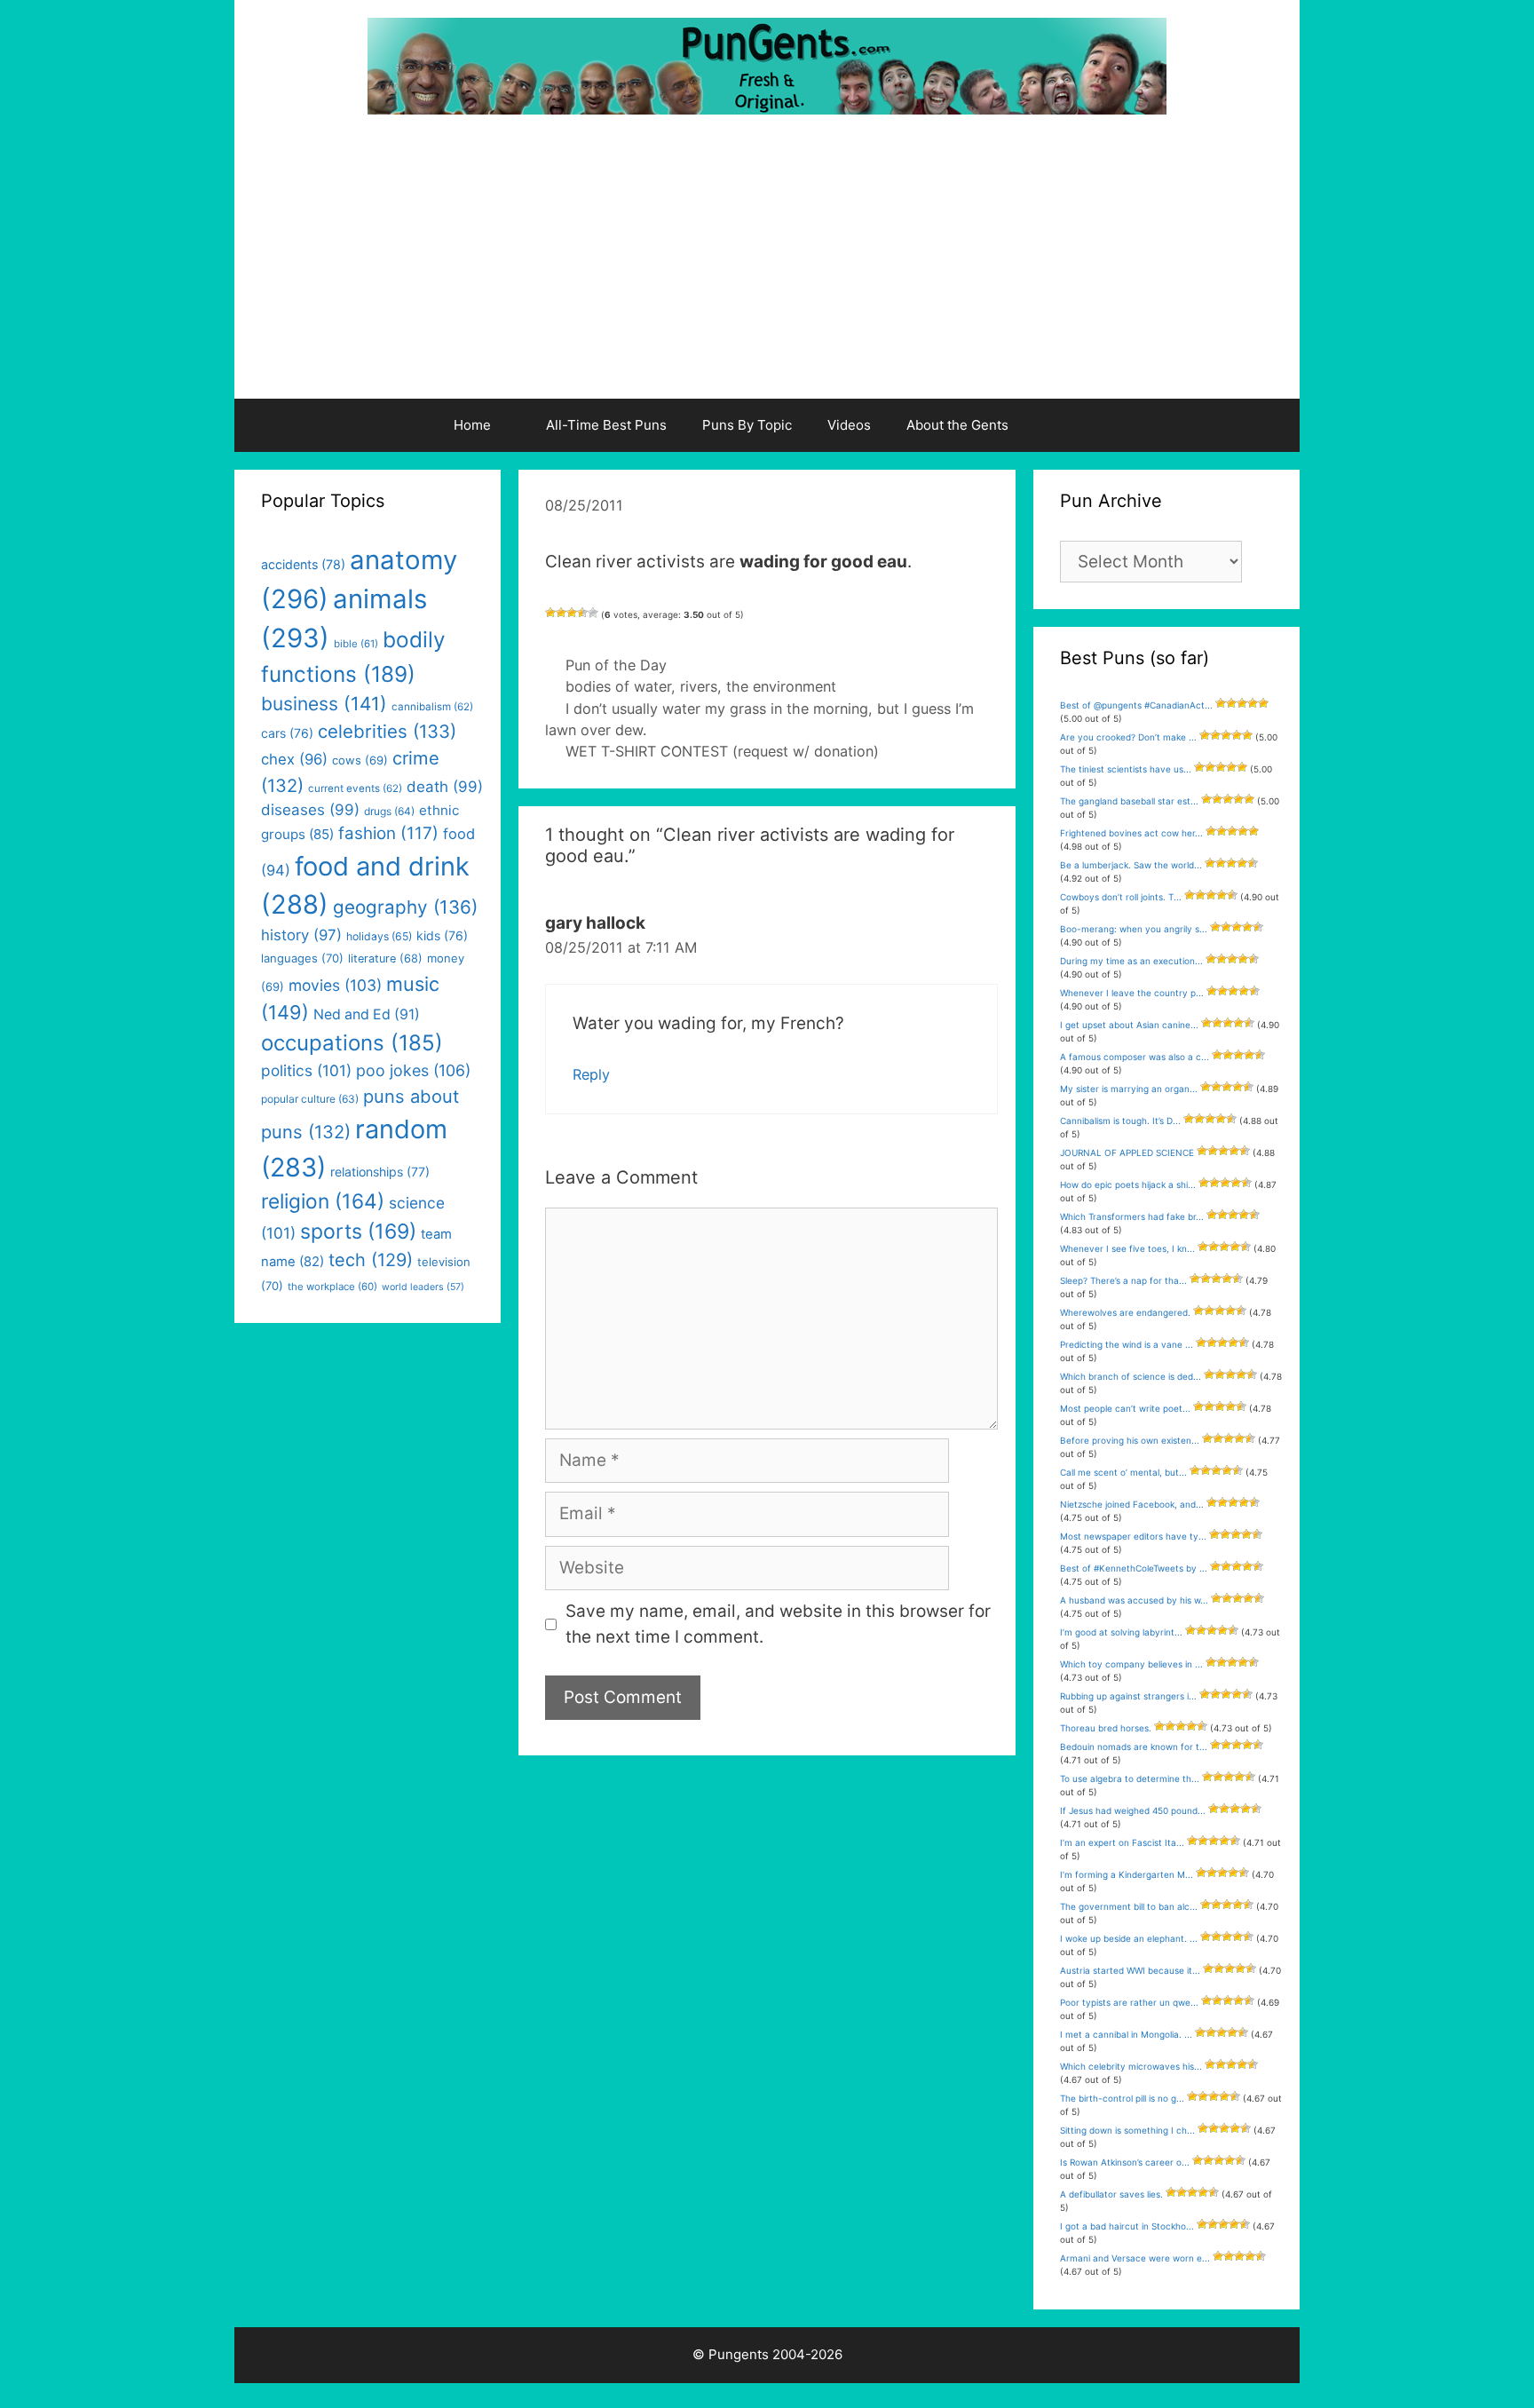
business (324, 704)
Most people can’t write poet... (1125, 1408)
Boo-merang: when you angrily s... (1134, 929)
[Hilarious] (593, 613)
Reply (591, 1074)
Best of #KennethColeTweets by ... (1134, 1568)
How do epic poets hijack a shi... (1128, 1184)
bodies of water (618, 686)
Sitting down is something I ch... (1127, 2130)
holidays (379, 936)
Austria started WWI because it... (1130, 1970)
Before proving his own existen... (1130, 1440)
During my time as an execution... (1131, 961)
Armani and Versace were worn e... (1135, 2258)
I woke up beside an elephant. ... (1129, 1938)
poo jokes (413, 1070)
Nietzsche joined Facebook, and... (1132, 1504)
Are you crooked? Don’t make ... (1128, 737)
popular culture (310, 1099)
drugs (389, 811)
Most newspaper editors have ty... (1133, 1536)
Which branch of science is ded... (1131, 1376)
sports (358, 1232)
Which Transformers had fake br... (1132, 1216)
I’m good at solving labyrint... (1121, 1632)
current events (355, 788)
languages (302, 958)
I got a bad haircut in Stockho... (1127, 2226)
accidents (303, 564)
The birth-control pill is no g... (1122, 2098)
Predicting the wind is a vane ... (1127, 1344)
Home (472, 425)
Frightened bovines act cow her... (1131, 833)
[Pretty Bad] (561, 613)
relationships (380, 1172)
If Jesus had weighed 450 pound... (1133, 1810)
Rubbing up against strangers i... (1128, 1696)
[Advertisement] (767, 265)
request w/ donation (806, 751)
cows (360, 760)
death (445, 787)
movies (335, 985)
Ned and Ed (367, 1014)
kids (442, 935)
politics (306, 1070)
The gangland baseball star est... (1129, 801)
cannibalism (432, 707)
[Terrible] (550, 613)
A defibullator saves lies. (1111, 2194)
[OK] (572, 613)
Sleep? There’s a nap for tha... (1123, 1280)
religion (323, 1201)
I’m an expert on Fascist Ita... (1122, 1842)
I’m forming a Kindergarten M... (1127, 1874)
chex (294, 759)
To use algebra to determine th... (1130, 1778)
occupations (352, 1043)
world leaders (423, 1287)
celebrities (387, 731)
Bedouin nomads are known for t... (1134, 1747)
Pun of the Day (616, 665)
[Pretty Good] (582, 613)
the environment (781, 686)
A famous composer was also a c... (1135, 1057)
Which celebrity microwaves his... (1131, 2066)
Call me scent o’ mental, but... (1123, 1472)
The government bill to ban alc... (1129, 1906)
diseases (310, 810)
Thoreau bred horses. (1106, 1728)
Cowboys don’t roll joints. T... (1121, 897)
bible (356, 644)
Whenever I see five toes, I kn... (1127, 1248)
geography (405, 907)
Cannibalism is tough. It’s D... (1120, 1121)
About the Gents (957, 425)
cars (287, 733)
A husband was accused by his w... (1134, 1600)
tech (371, 1260)
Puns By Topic (747, 425)
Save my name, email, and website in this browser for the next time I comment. (778, 1624)
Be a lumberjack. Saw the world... (1131, 865)
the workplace (332, 1287)
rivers (699, 686)
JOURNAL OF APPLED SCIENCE (1127, 1153)
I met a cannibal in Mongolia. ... (1126, 2034)
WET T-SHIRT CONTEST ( (652, 751)
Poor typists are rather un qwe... (1129, 2002)
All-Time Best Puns (606, 425)
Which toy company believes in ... (1131, 1664)
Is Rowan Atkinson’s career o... (1125, 2162)
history (301, 935)
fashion (388, 833)
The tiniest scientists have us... (1126, 769)
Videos (849, 425)
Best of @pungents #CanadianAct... (1136, 705)
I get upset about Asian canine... (1129, 1025)
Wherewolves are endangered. (1125, 1312)
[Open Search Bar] (1072, 425)
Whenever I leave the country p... (1132, 993)
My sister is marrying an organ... (1129, 1089)
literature (385, 958)
